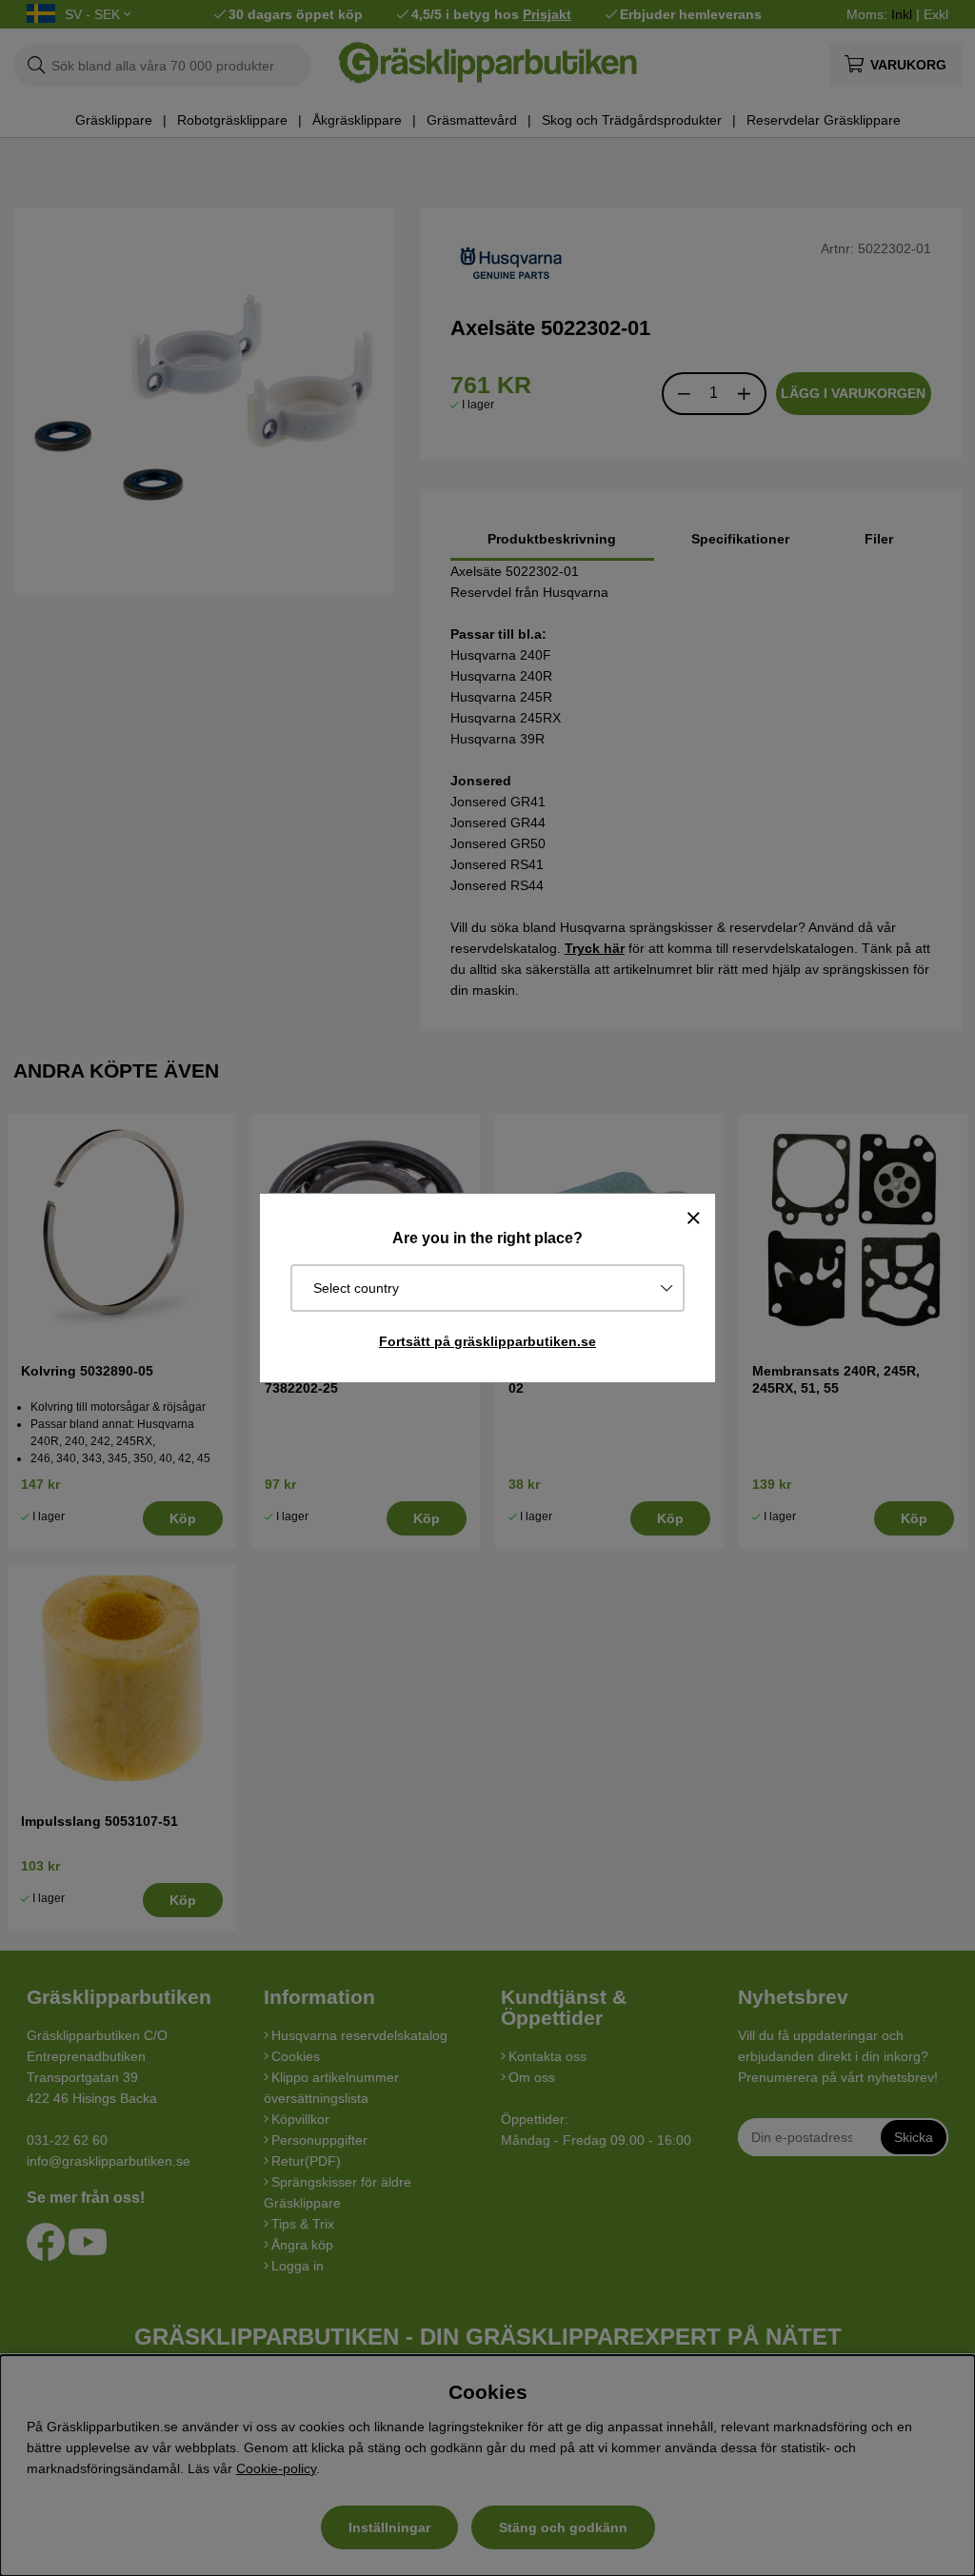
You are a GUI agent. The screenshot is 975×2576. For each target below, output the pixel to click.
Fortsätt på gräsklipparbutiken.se (487, 1341)
